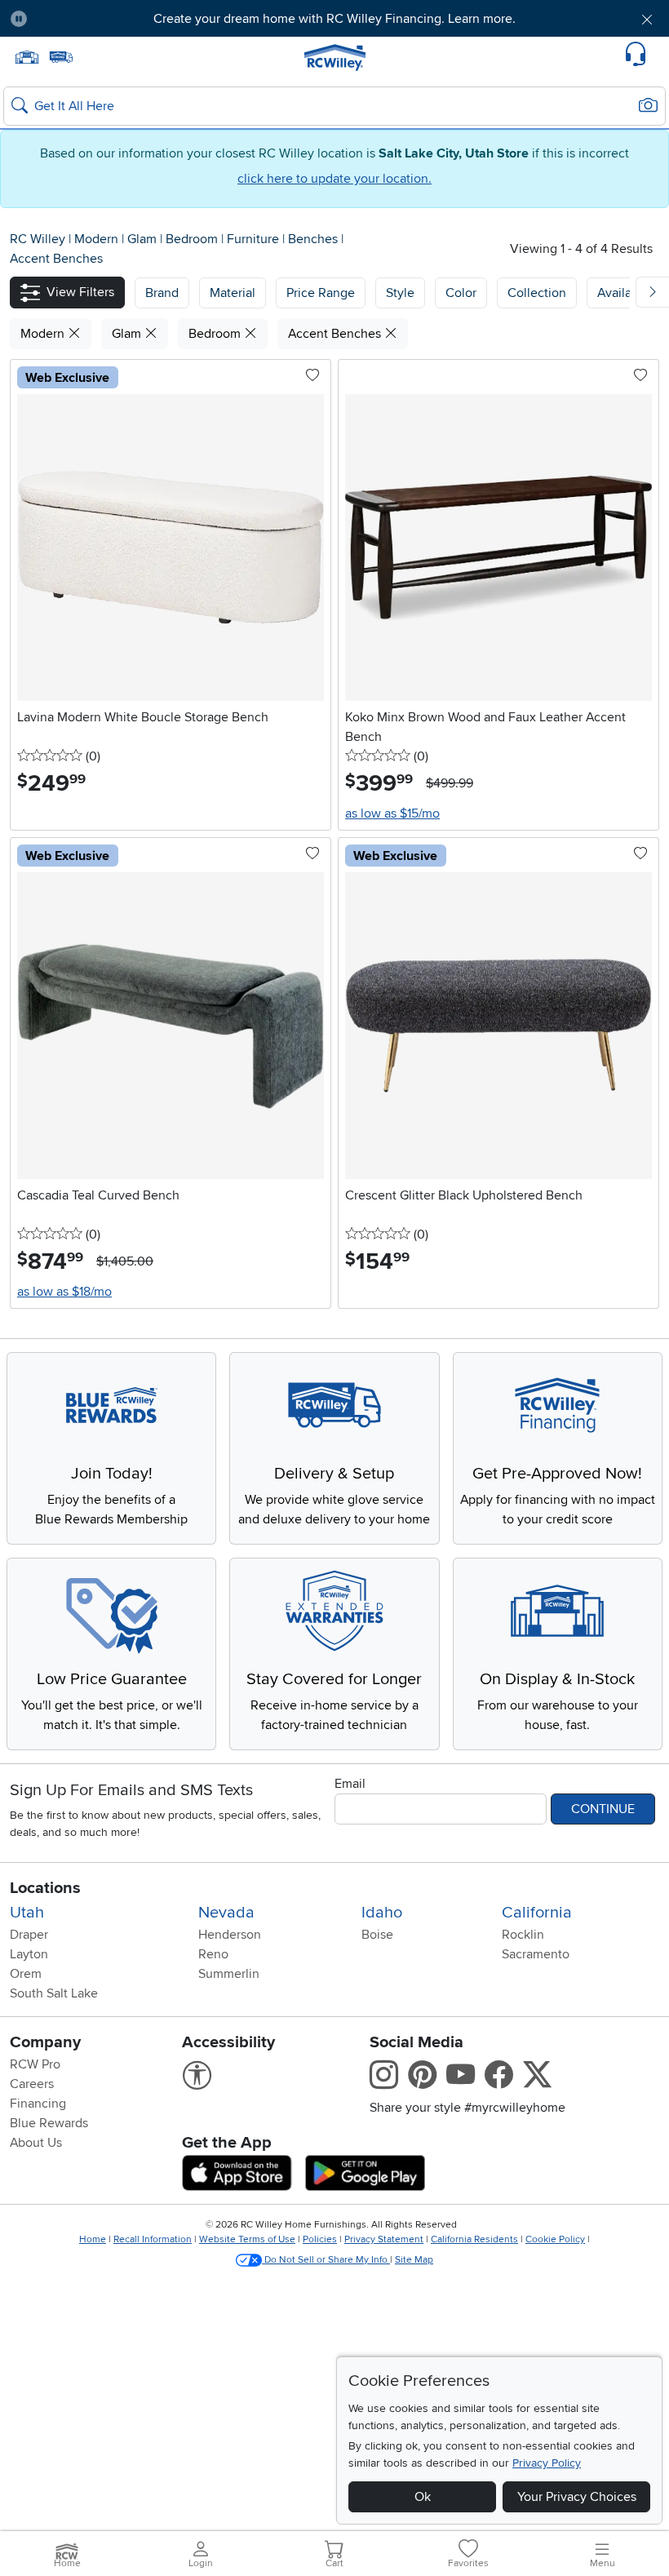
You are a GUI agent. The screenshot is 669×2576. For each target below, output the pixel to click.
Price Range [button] (321, 293)
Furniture (255, 239)
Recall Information (153, 2239)
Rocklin (523, 1935)
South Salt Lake (54, 1993)
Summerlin (229, 1974)
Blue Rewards (49, 2123)
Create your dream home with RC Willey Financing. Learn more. (334, 19)
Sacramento (536, 1954)
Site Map (414, 2260)
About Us (36, 2143)
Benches (315, 239)
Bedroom (193, 239)
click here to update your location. (334, 179)
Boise (377, 1935)
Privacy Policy (547, 2463)
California (537, 1913)
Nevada (226, 1913)
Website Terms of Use (247, 2239)
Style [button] (400, 293)
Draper (29, 1935)
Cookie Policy (555, 2239)
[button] (92, 19)
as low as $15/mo (392, 814)
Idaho (382, 1913)
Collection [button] (537, 293)
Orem (26, 1974)
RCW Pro (35, 2064)
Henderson (230, 1935)
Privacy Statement (384, 2239)
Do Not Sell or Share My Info (326, 2260)
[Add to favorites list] (312, 376)
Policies (320, 2239)
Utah (27, 1913)
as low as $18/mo (64, 1292)
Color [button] (461, 293)
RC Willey (38, 239)
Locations (45, 1888)
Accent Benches (56, 259)
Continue (603, 1809)
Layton (29, 1954)
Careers (32, 2084)
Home (93, 2239)
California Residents (474, 2239)
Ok (423, 2497)
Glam (144, 239)
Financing (38, 2104)
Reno (213, 1954)
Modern (98, 239)
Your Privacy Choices (577, 2497)
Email (350, 1784)
